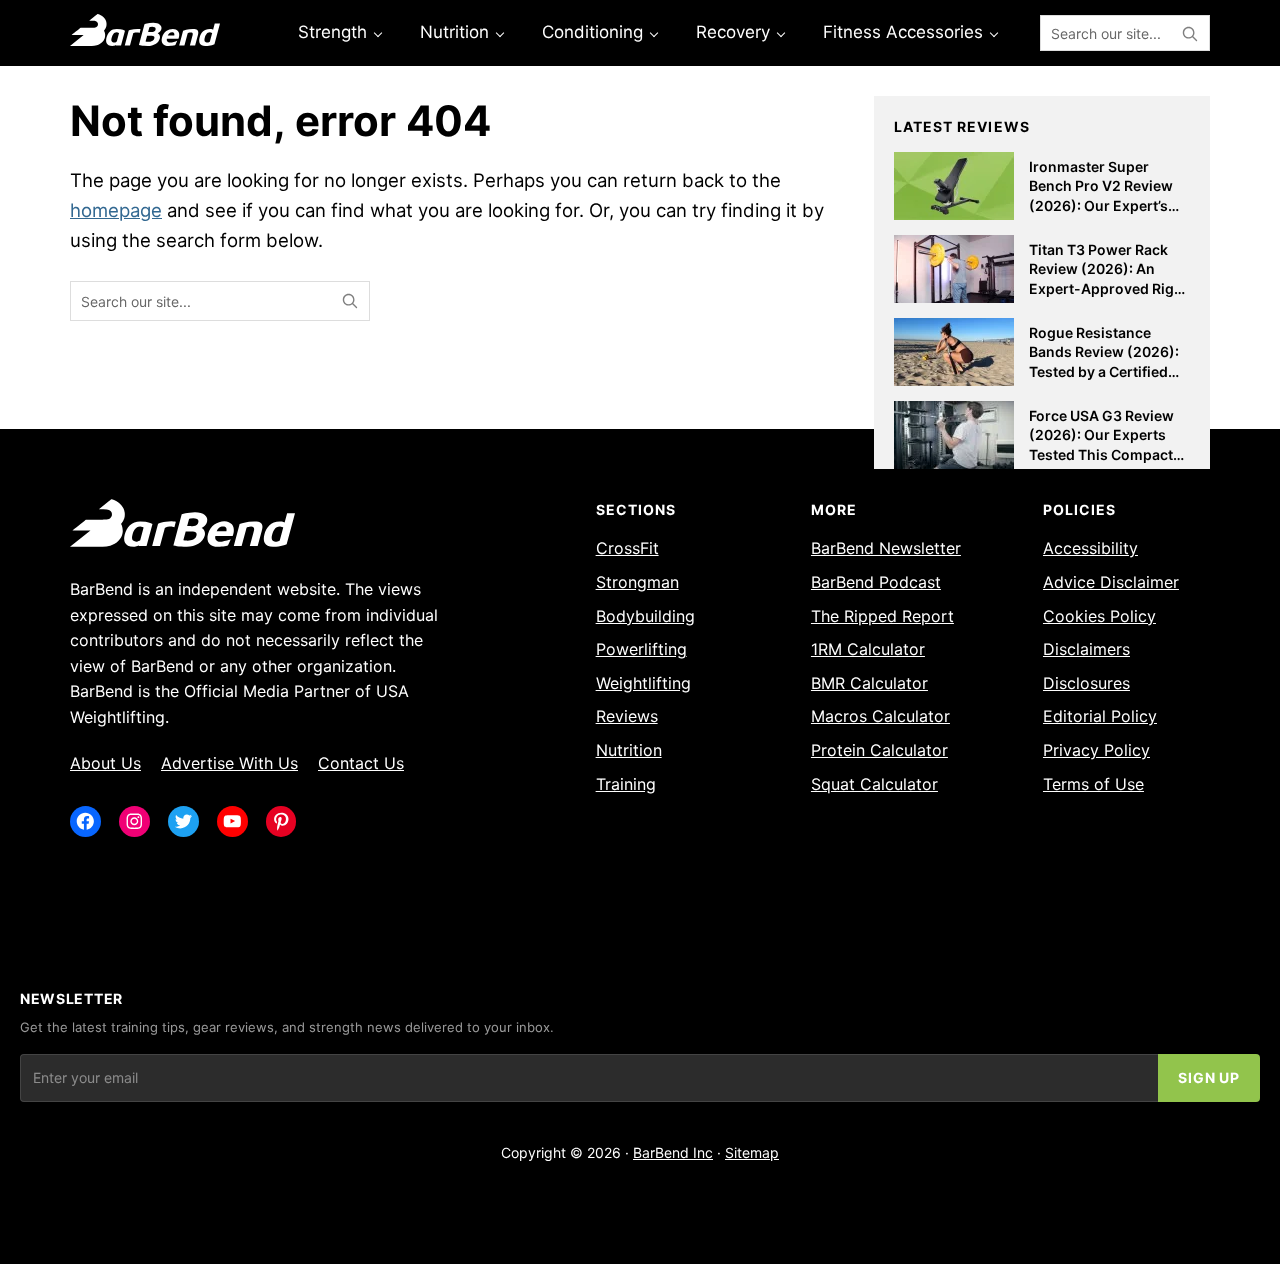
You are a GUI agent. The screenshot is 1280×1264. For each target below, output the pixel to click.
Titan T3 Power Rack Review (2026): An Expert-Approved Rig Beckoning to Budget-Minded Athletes (1103, 288)
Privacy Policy (1096, 750)
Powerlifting (641, 649)
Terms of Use (1093, 784)
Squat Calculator (874, 784)
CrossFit (627, 548)
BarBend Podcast (876, 582)
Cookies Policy (1099, 616)
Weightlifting (643, 683)
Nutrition (629, 750)
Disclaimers (1086, 649)
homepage (116, 210)
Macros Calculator (880, 716)
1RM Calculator (868, 649)
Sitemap (752, 1152)
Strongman (637, 582)
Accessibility (1090, 548)
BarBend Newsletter (886, 548)
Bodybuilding (645, 616)
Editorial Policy (1100, 716)
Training (626, 784)
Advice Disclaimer (1111, 582)
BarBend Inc (673, 1152)
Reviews (627, 716)
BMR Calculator (869, 683)
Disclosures (1086, 683)
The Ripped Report (882, 616)
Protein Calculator (879, 750)
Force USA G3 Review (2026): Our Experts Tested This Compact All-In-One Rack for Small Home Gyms (1101, 454)
